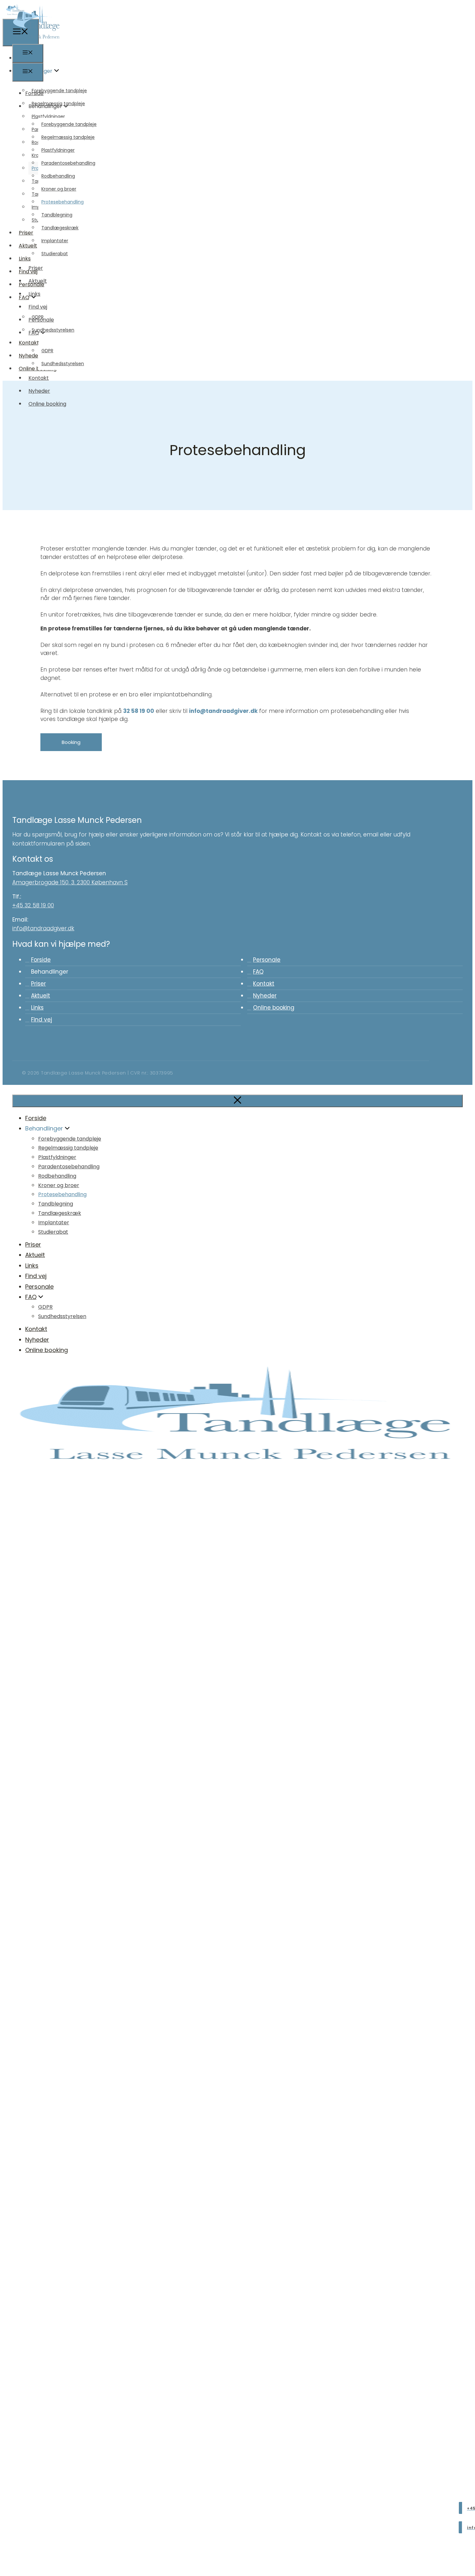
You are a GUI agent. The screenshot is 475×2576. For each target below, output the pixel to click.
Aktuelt (38, 281)
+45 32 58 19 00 (33, 905)
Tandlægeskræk (60, 228)
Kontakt (39, 378)
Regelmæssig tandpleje (68, 137)
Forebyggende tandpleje (69, 124)
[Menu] (28, 53)
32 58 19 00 (139, 711)
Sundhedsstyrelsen (63, 364)
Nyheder (39, 391)
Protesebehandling (63, 202)
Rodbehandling (58, 176)
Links (34, 294)
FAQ (34, 333)
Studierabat (55, 254)
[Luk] (238, 1101)
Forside (34, 93)
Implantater (55, 241)
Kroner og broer (59, 189)
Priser (36, 268)
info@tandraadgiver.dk (223, 711)
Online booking (47, 404)
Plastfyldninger (58, 150)
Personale (41, 320)
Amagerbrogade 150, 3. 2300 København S (70, 882)
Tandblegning (57, 215)
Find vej (38, 307)
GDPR (47, 351)
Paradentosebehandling (68, 163)
